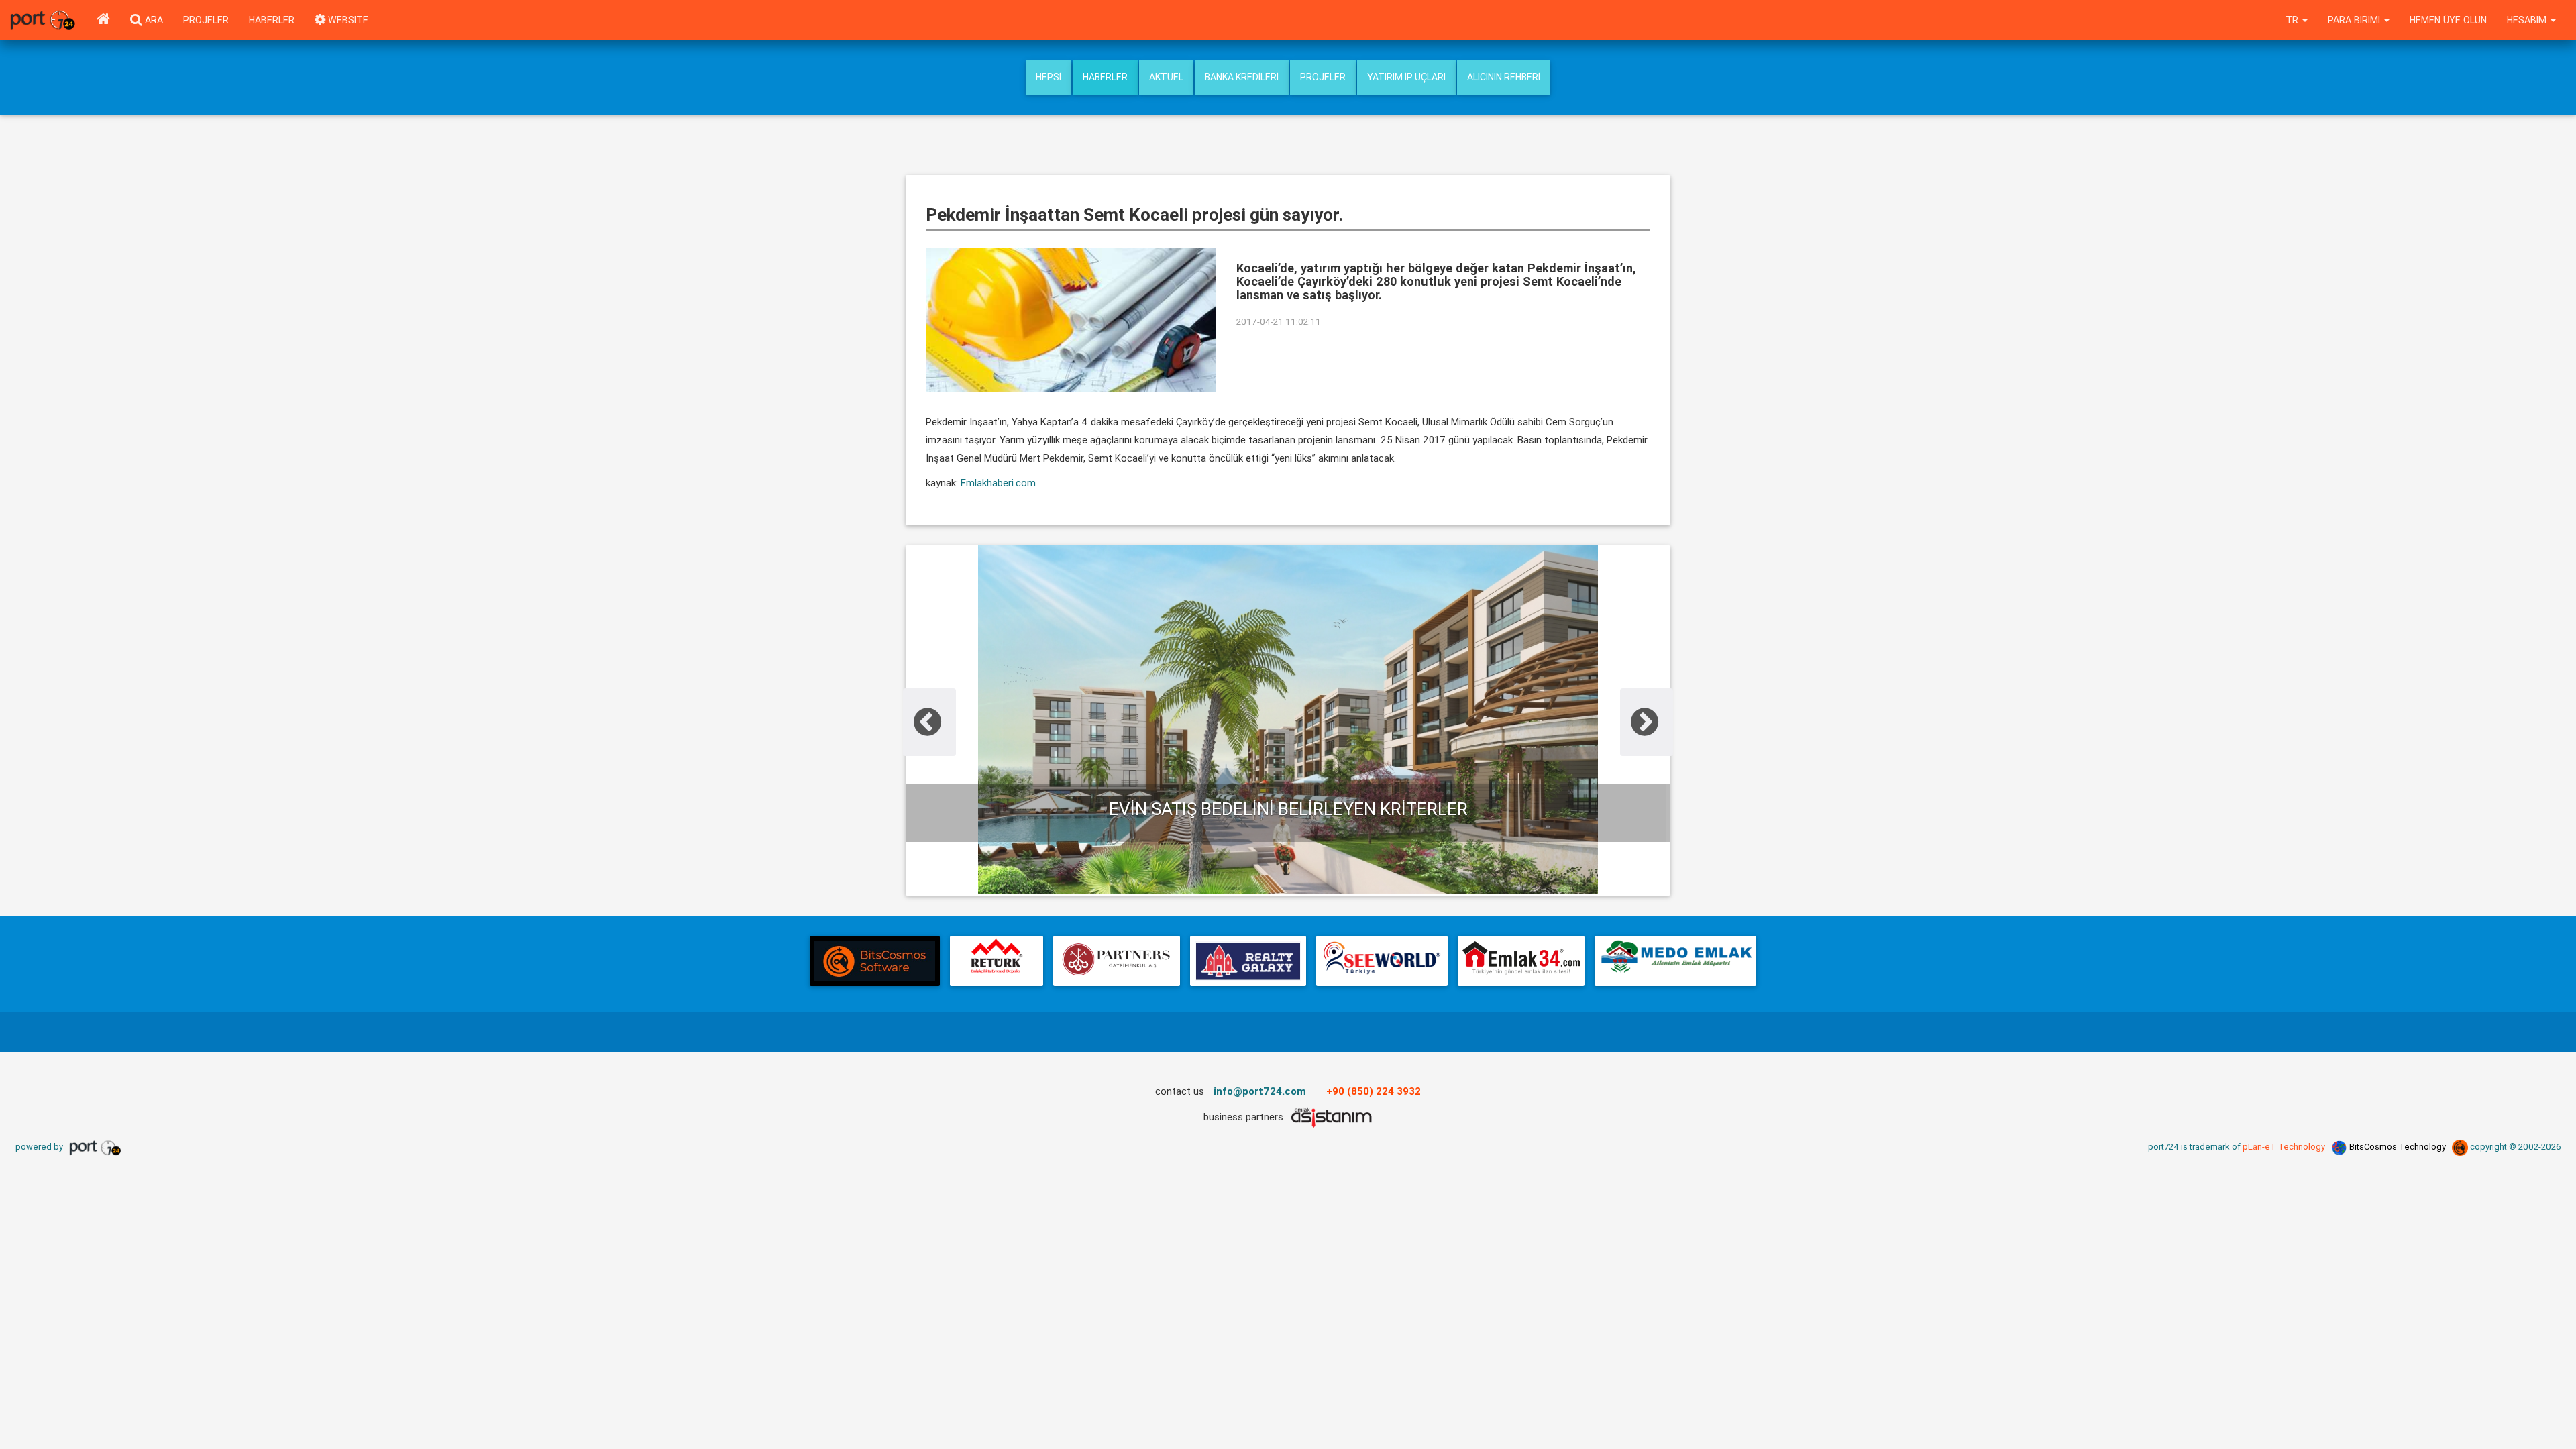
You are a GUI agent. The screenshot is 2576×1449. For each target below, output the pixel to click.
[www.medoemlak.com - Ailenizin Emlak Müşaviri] (1675, 961)
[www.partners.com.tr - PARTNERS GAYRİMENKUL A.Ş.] (1116, 961)
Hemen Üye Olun (2448, 20)
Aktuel (1166, 77)
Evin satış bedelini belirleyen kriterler (1286, 809)
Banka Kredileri (1242, 77)
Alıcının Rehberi (1504, 77)
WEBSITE (347, 20)
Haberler (272, 20)
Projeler (206, 20)
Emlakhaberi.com (998, 483)
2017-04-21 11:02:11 (1279, 321)
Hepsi (1049, 77)
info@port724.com (1260, 1091)
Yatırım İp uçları (1406, 77)
